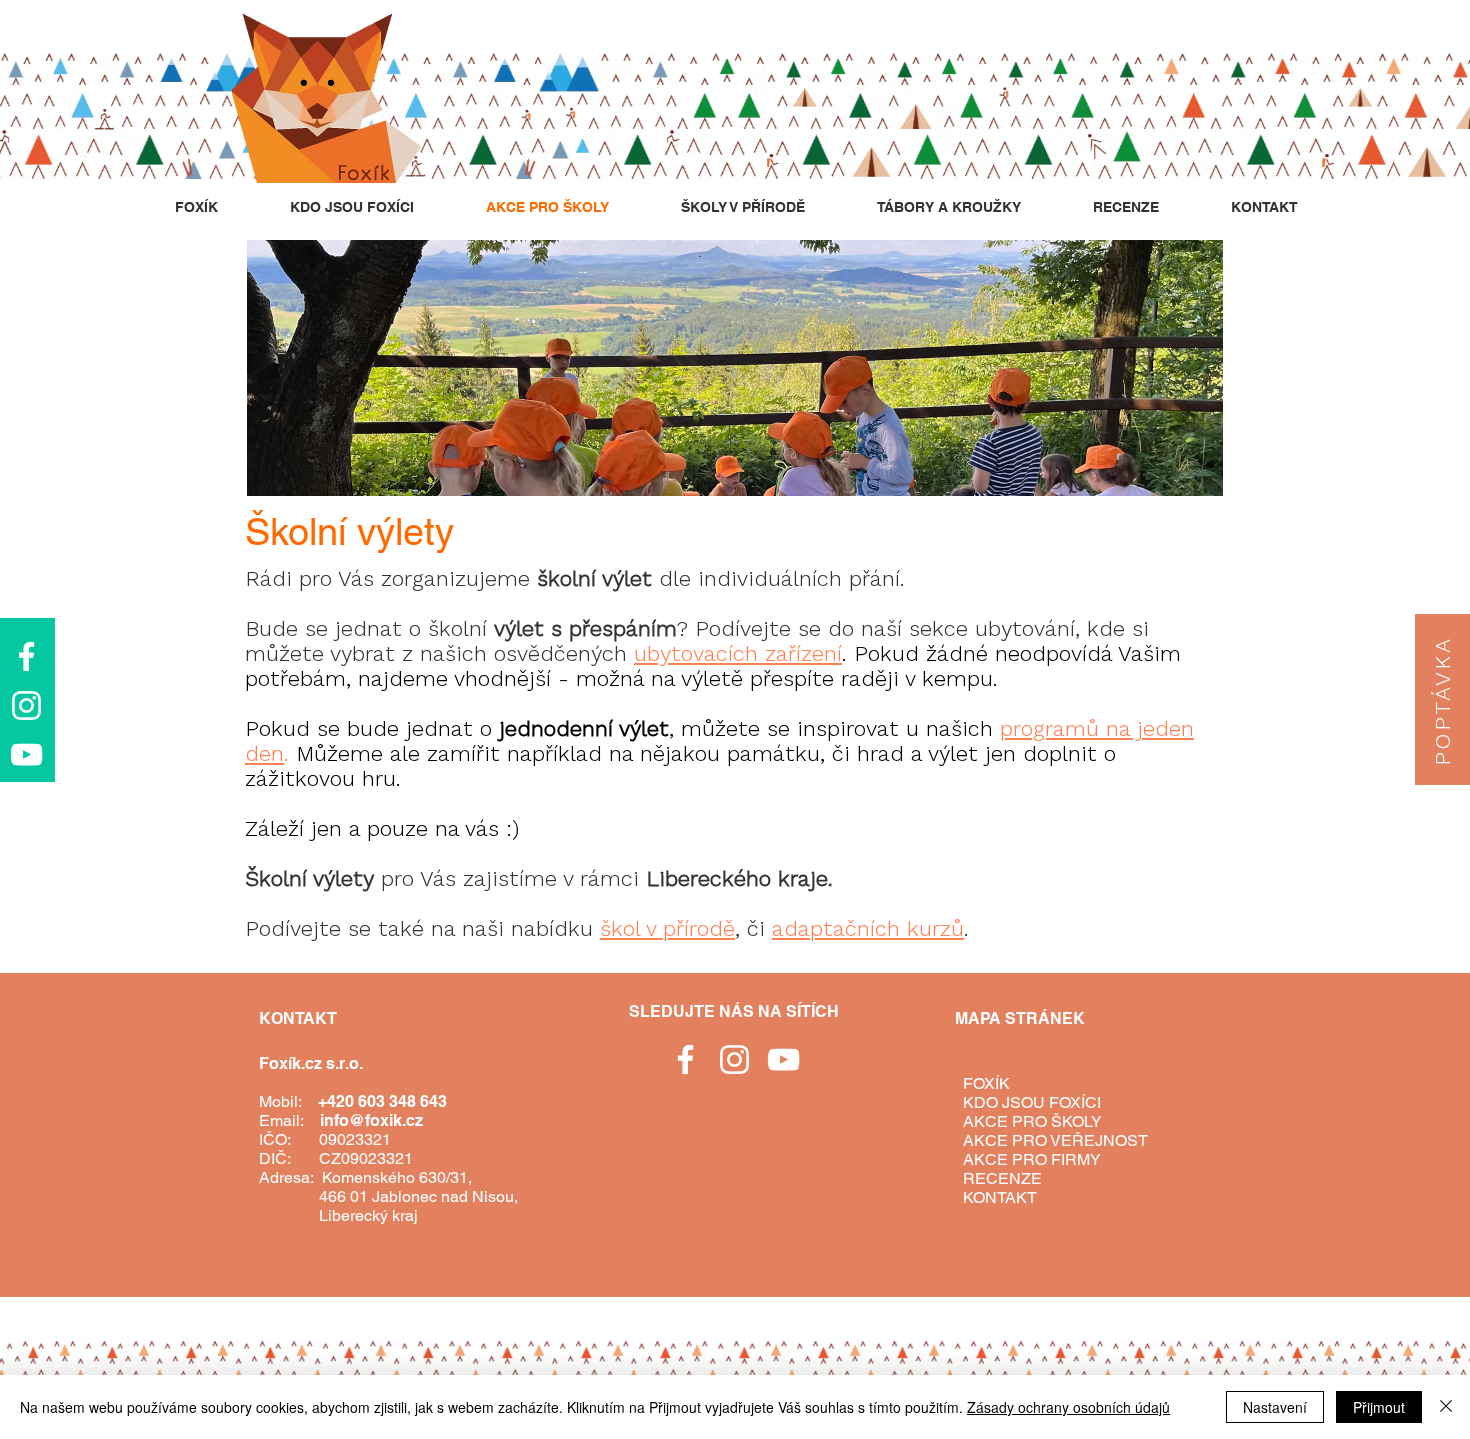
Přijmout (1379, 1407)
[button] (1442, 699)
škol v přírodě (667, 928)
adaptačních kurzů (868, 928)
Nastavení (1275, 1407)
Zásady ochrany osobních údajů (1068, 1407)
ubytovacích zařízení (738, 653)
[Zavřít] (1446, 1407)
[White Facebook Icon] (26, 656)
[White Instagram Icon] (26, 705)
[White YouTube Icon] (26, 754)
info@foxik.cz (371, 1120)
